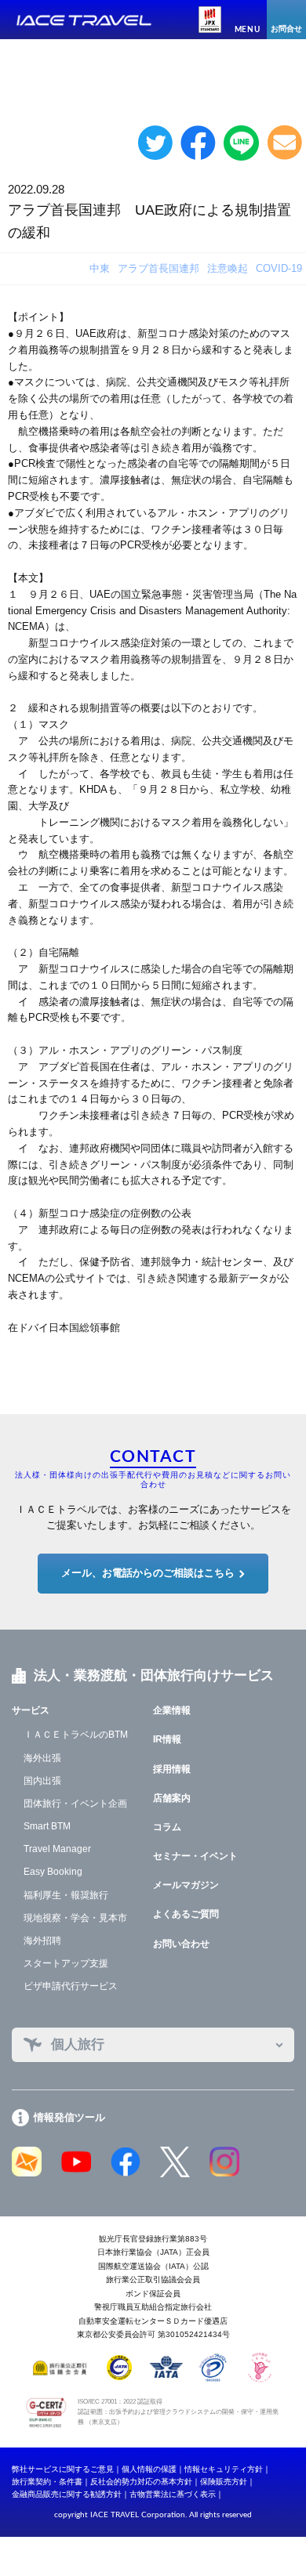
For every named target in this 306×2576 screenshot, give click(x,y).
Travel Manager (57, 1849)
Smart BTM (47, 1826)
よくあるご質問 (186, 1914)
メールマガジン (186, 1885)
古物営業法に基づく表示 (173, 2494)
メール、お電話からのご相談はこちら (148, 1573)
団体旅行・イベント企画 (75, 1804)
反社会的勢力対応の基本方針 (141, 2482)
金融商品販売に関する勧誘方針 (67, 2494)
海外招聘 (42, 1941)
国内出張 (42, 1781)
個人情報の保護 (149, 2469)
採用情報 (172, 1769)
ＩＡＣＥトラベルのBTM (76, 1735)
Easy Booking (53, 1872)
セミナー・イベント (195, 1856)
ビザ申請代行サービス (71, 1986)
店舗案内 (172, 1798)
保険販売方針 (224, 2482)
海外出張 (42, 1758)
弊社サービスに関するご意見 (63, 2469)
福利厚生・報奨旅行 (66, 1895)
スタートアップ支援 (66, 1963)
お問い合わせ (181, 1944)
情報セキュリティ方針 (224, 2469)
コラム (167, 1827)
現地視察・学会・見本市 (75, 1918)
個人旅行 (78, 2044)
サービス (31, 1710)
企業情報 (172, 1710)
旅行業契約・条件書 (47, 2482)
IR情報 (167, 1739)
